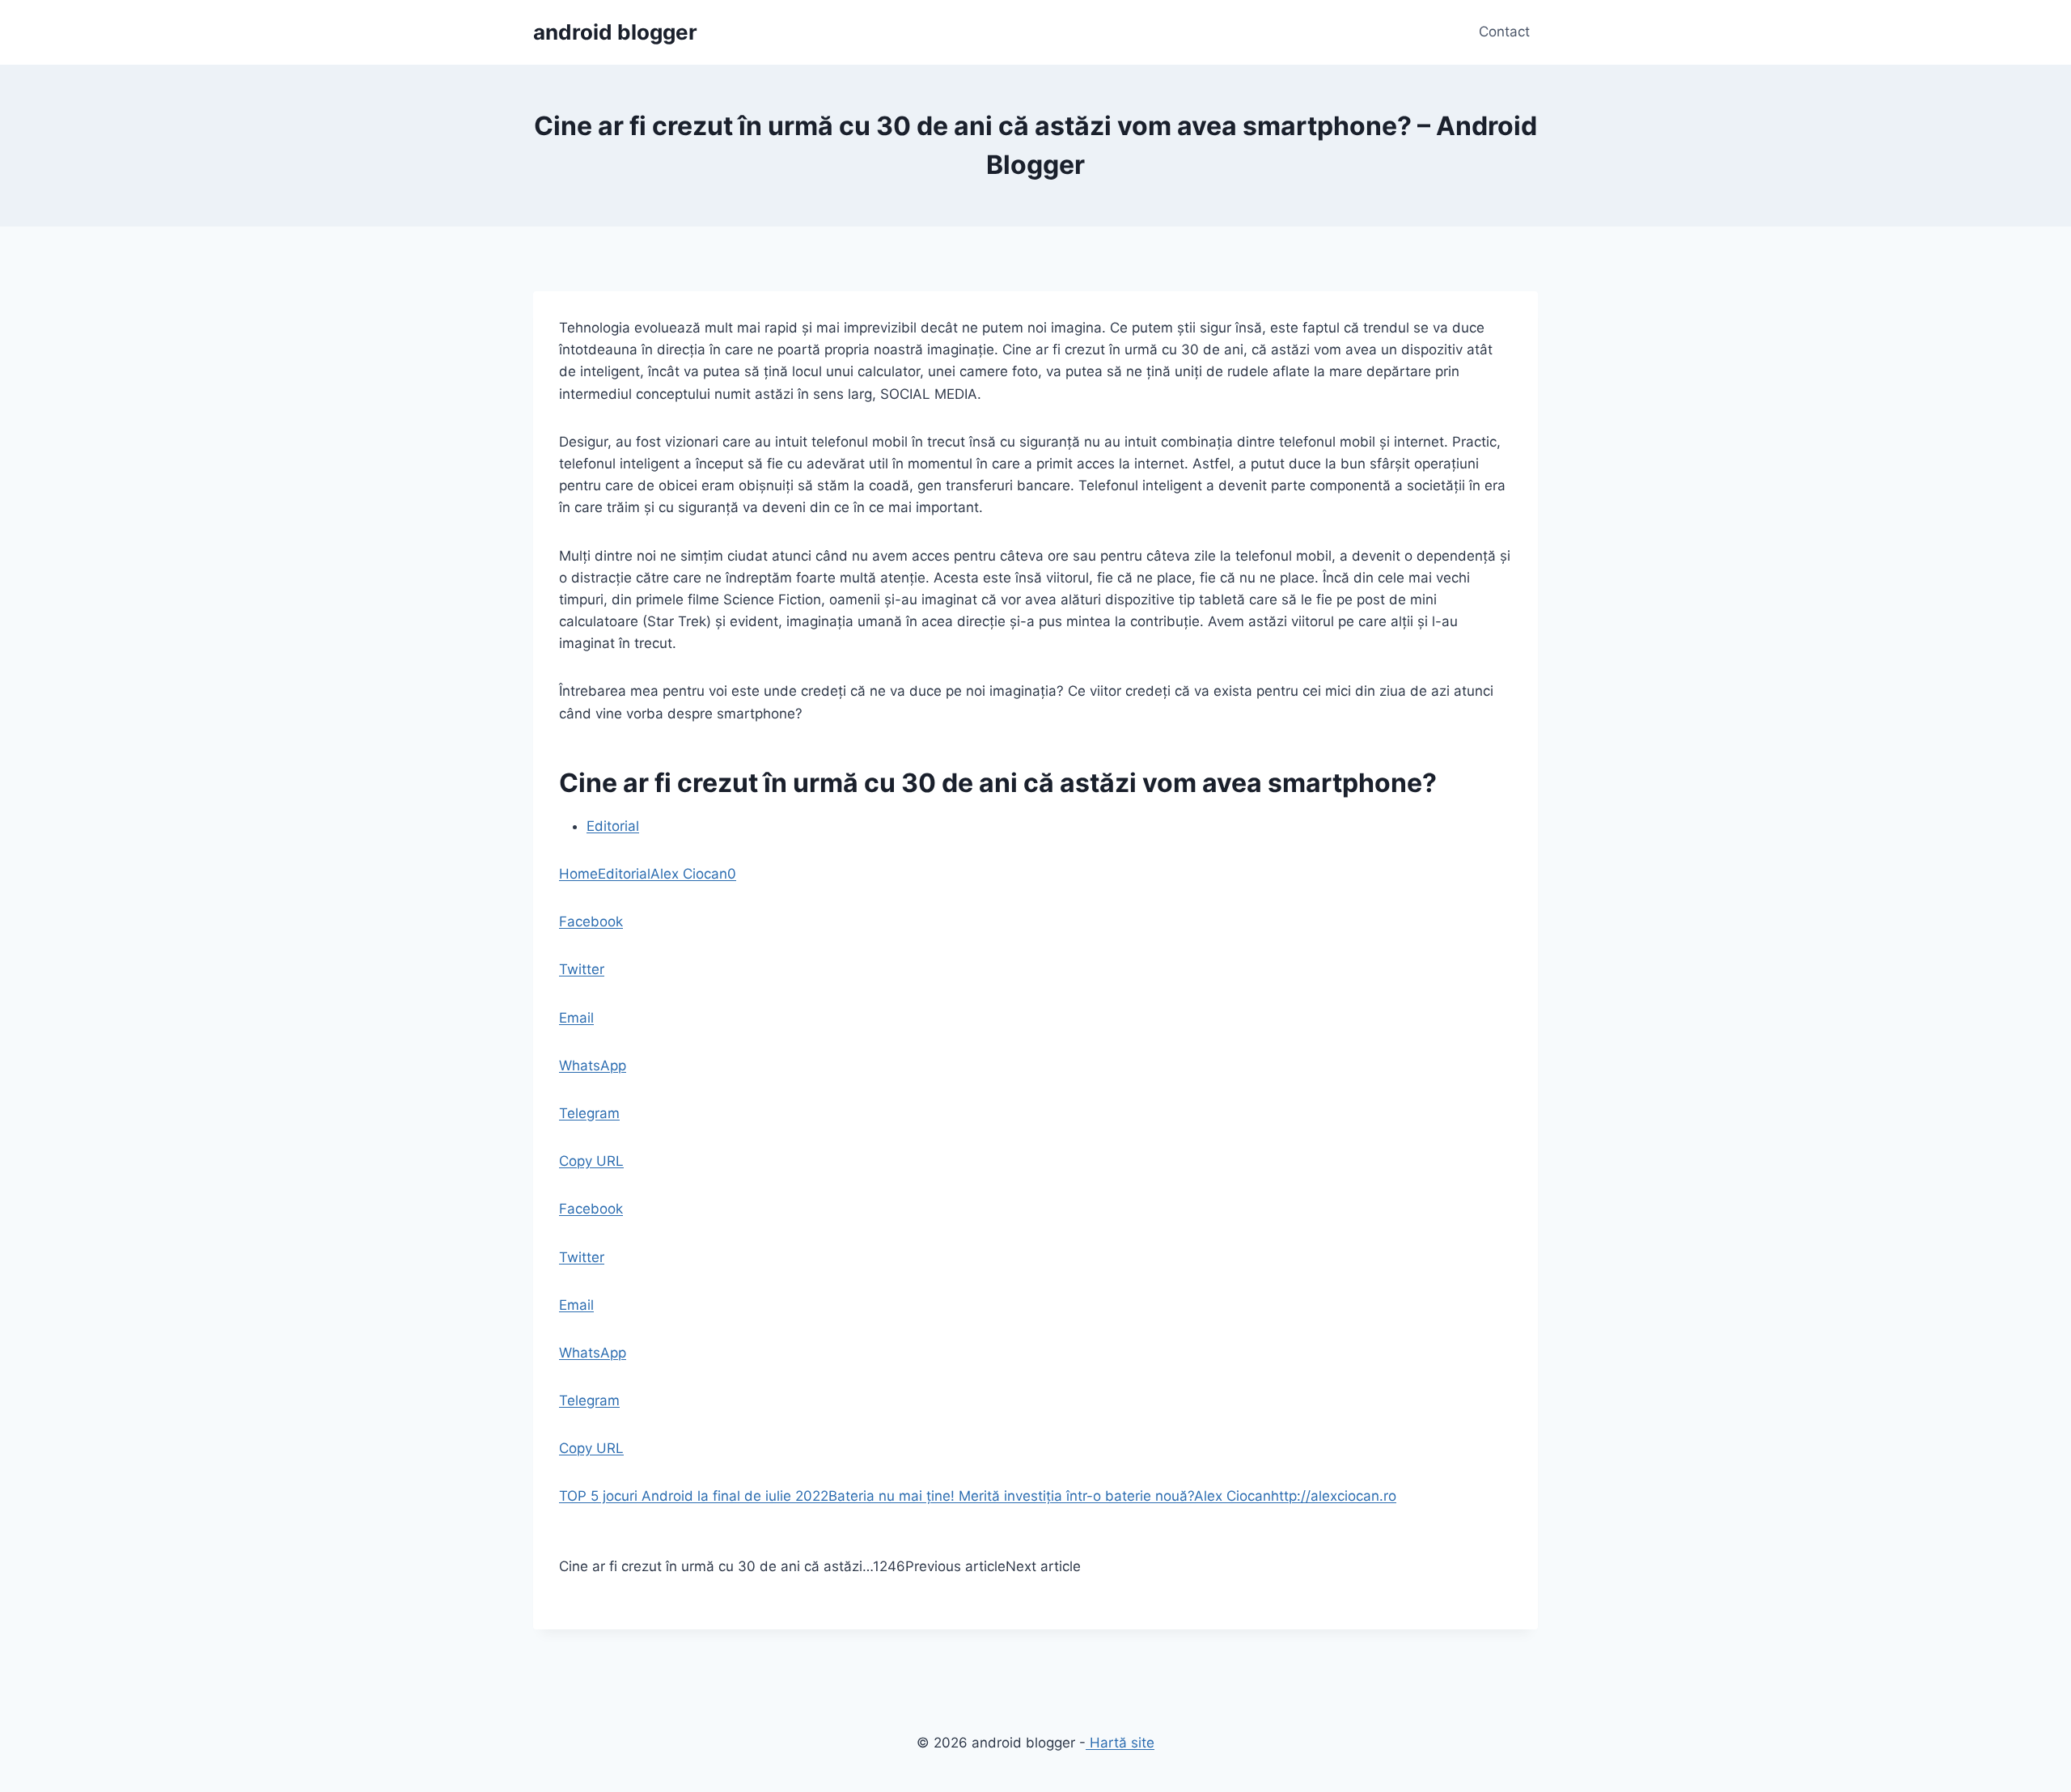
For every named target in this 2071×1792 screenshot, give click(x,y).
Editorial (613, 826)
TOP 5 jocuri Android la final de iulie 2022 (694, 1496)
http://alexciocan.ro (1334, 1496)
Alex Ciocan (689, 874)
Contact (1504, 32)
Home (578, 874)
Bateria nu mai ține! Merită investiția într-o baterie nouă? (1011, 1496)
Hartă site (1120, 1743)
